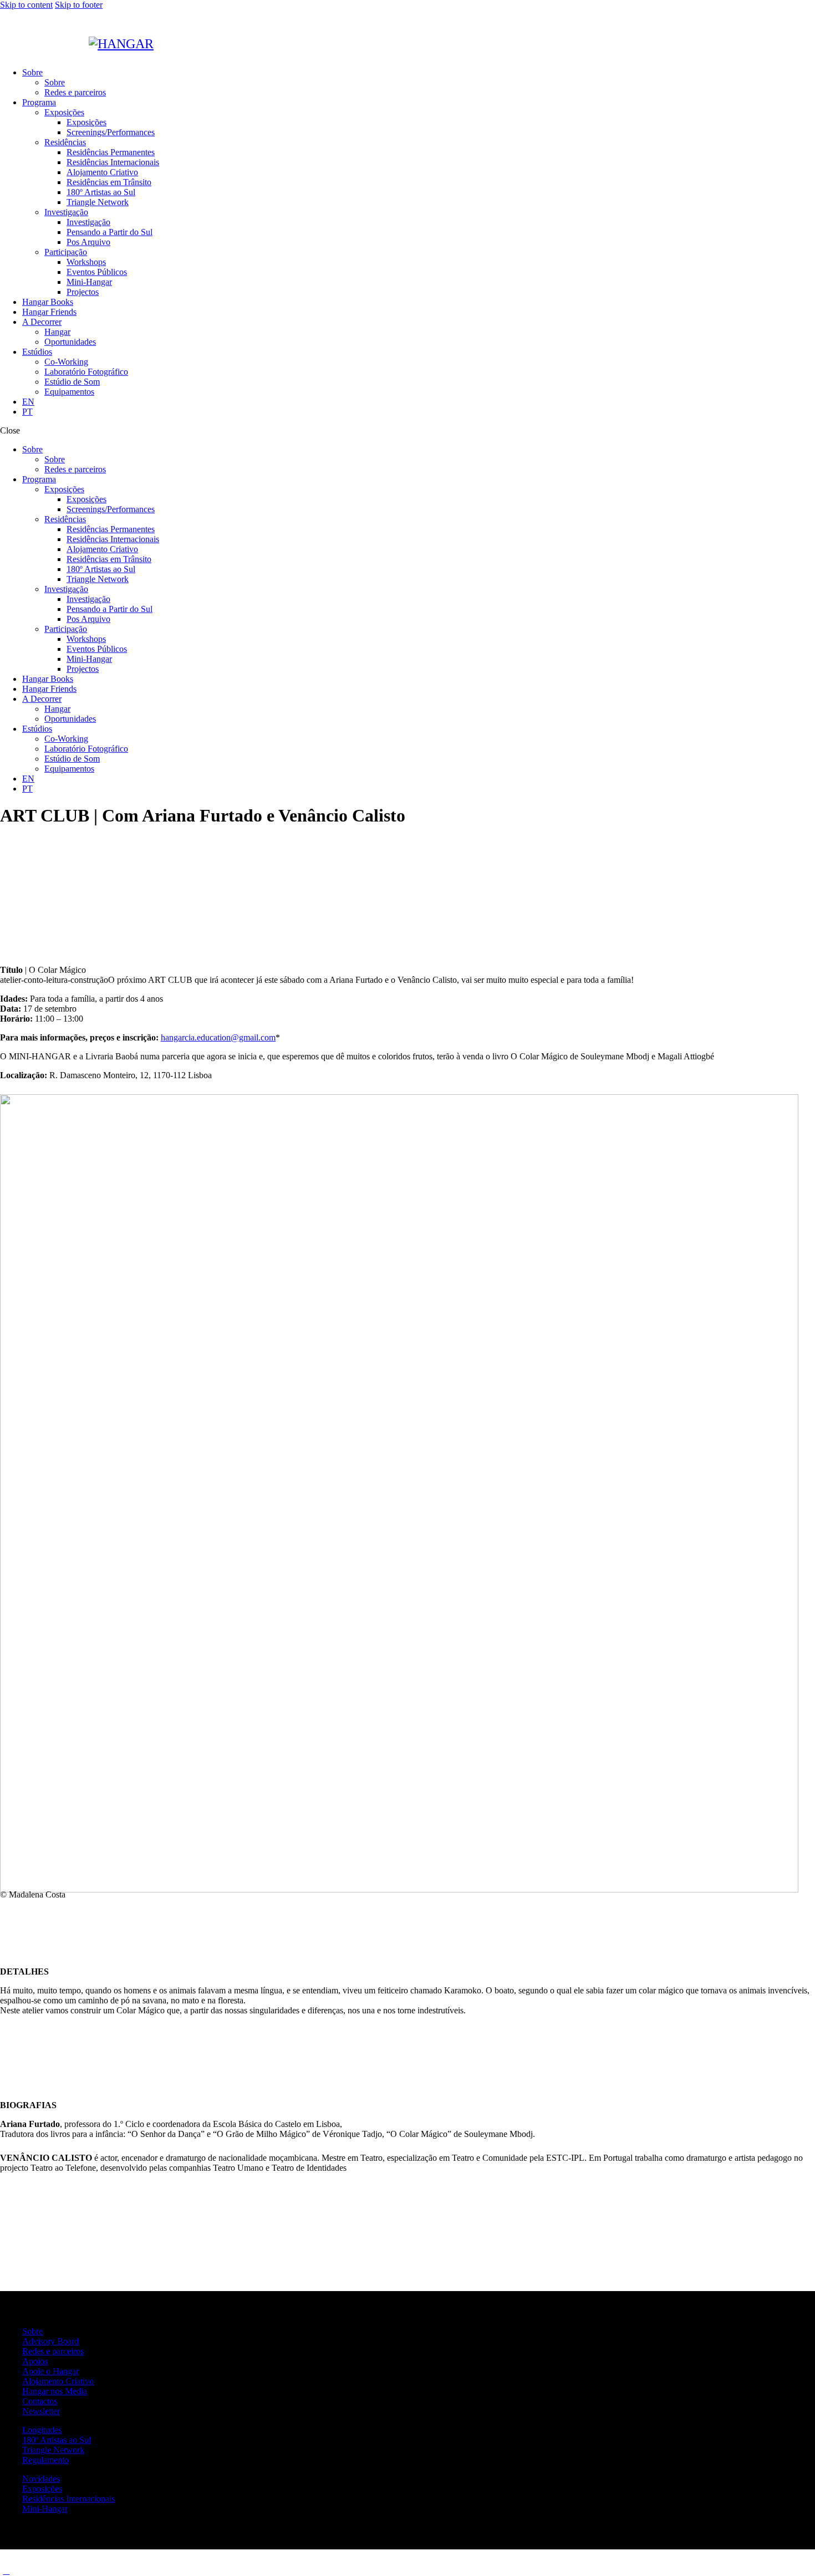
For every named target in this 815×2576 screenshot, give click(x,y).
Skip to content (26, 5)
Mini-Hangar (45, 2509)
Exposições (42, 2489)
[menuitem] (419, 402)
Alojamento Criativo (58, 2381)
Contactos (40, 2401)
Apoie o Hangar (50, 2371)
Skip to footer (79, 5)
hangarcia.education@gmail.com (218, 1037)
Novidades (41, 2479)
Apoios (35, 2361)
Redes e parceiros (53, 2351)
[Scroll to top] (6, 2571)
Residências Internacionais (68, 2499)
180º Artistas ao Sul (57, 2440)
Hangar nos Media (55, 2391)
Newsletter (41, 2411)
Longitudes (42, 2430)
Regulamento (45, 2460)
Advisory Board (50, 2341)
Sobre (32, 2331)
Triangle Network (53, 2450)
